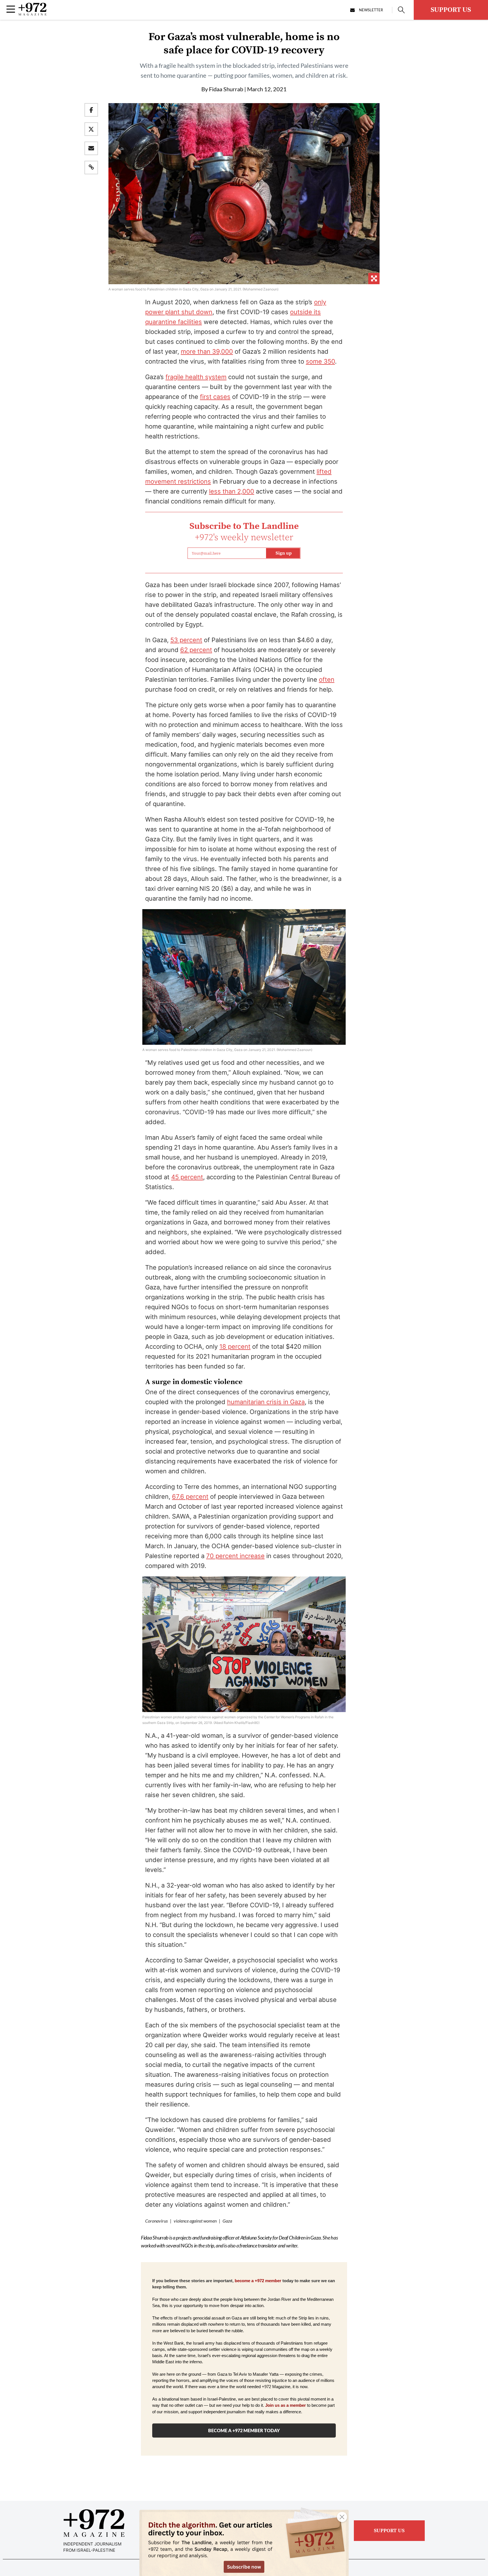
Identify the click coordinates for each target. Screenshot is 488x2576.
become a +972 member (258, 2281)
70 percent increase (235, 1556)
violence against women (195, 2221)
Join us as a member (286, 2405)
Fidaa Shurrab (226, 89)
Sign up (284, 553)
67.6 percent (190, 1496)
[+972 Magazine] (32, 14)
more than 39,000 (207, 351)
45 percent (187, 1177)
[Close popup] (342, 2517)
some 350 (320, 361)
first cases (215, 397)
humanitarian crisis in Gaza (266, 1402)
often (327, 679)
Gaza (227, 2221)
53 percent (186, 640)
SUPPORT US (451, 10)
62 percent (196, 650)
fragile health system (196, 377)
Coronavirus (156, 2221)
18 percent (235, 1346)
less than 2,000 (232, 491)
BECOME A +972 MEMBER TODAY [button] (244, 2430)
